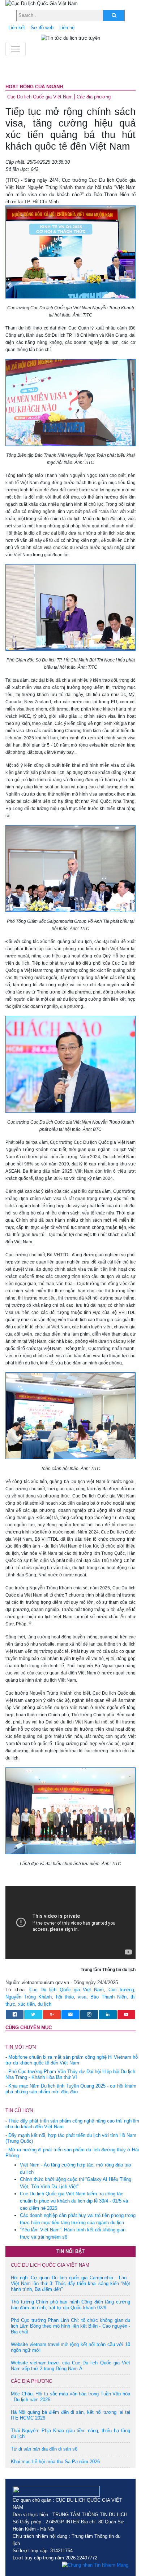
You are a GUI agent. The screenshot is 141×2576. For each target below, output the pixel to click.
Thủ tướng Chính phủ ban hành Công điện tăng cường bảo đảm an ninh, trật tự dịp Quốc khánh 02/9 (70, 2305)
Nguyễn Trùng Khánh (29, 1997)
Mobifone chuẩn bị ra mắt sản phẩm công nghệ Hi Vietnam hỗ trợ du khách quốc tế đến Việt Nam (72, 2060)
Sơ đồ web (42, 28)
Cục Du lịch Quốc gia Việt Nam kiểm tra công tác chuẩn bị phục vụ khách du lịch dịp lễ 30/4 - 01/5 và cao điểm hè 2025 (74, 2201)
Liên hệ (67, 28)
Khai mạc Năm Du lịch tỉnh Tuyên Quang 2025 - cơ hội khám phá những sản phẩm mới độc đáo (71, 2089)
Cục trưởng (121, 1990)
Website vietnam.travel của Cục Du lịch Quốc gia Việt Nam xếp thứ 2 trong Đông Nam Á (70, 2366)
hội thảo (65, 1997)
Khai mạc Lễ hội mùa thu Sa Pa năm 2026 (55, 2462)
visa (82, 1997)
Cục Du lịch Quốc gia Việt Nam (40, 97)
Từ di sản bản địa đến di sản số (44, 2449)
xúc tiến (26, 2004)
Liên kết (17, 28)
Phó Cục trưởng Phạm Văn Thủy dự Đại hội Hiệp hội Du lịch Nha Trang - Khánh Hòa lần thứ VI (70, 2074)
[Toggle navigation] (16, 49)
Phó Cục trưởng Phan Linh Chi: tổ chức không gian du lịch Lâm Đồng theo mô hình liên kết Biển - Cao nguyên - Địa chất (70, 2326)
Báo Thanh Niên (108, 1997)
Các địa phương (94, 97)
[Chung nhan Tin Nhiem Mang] (95, 2565)
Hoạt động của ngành (34, 87)
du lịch (44, 2004)
